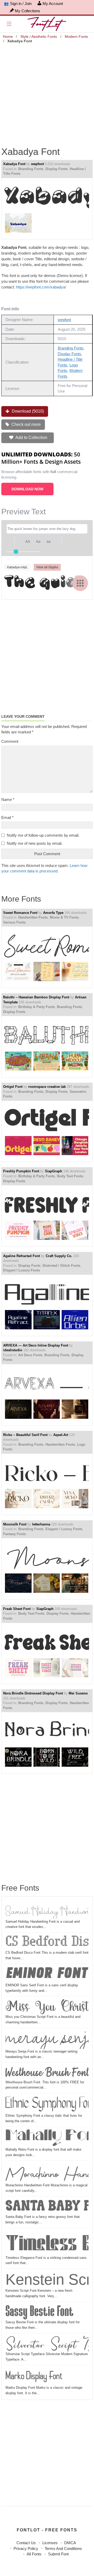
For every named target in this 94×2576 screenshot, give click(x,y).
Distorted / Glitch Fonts (61, 1266)
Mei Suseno (78, 1693)
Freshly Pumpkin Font (21, 1171)
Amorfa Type (53, 913)
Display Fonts (57, 169)
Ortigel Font (13, 1087)
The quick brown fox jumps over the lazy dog (46, 583)
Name (8, 800)
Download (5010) (27, 411)
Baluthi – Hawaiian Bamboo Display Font (36, 997)
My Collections (28, 11)
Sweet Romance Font (20, 913)
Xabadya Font (14, 164)
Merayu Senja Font (47, 2039)
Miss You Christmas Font (47, 2006)
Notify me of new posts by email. (35, 843)
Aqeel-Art (61, 1435)
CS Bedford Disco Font (47, 1942)
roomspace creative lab (47, 1087)
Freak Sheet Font (17, 1609)
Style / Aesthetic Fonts (39, 37)
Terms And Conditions (63, 2548)
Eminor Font (46, 1974)
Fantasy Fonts (14, 1534)
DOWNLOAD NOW (27, 489)
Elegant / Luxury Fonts (22, 1270)
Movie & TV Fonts (64, 917)
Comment (10, 741)
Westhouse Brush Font (47, 2072)
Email (7, 818)
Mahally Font (47, 2138)
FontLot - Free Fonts (47, 2530)
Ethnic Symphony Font (47, 2104)
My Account (53, 4)
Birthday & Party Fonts (37, 1007)
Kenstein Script (47, 2279)
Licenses (50, 2543)
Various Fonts (14, 922)
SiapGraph (54, 1171)
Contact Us (26, 2543)
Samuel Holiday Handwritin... (47, 1910)
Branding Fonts (31, 169)
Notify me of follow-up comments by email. (43, 835)
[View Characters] (80, 583)
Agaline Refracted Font (22, 1256)
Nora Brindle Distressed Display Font (33, 1693)
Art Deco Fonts (30, 1355)
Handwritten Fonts (33, 917)
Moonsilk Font (15, 1524)
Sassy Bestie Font (40, 2312)
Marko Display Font (34, 2376)
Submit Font (58, 2554)
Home (8, 37)
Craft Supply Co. (59, 1256)
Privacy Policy (26, 2548)
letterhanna (41, 1524)
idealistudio (13, 1350)
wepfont (37, 164)
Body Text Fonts (70, 1176)
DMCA (70, 2543)
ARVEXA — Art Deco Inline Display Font (36, 1345)
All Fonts (34, 2554)
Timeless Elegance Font (47, 2243)
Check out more (26, 424)
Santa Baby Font (47, 2206)
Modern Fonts (76, 37)
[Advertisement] (47, 92)
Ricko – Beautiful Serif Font (25, 1435)
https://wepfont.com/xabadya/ (41, 287)
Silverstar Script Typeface (47, 2343)
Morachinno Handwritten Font (47, 2173)
